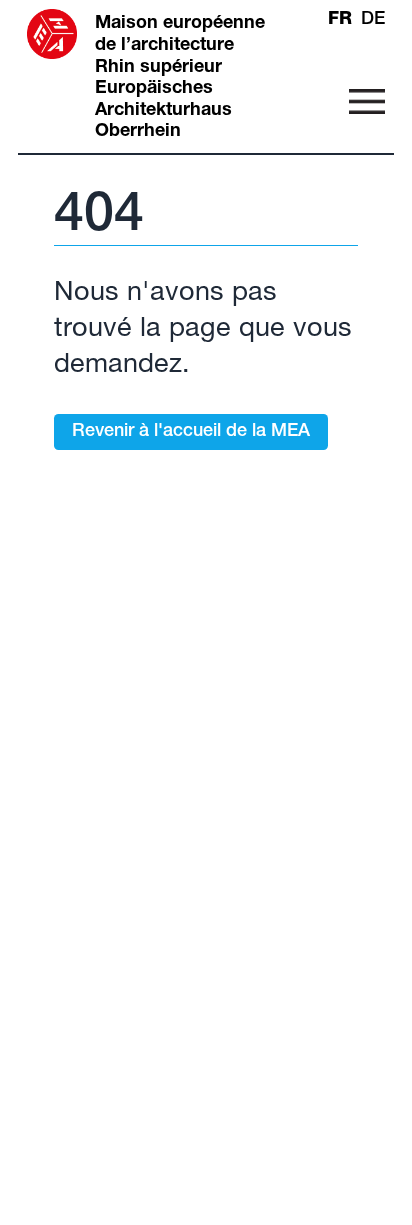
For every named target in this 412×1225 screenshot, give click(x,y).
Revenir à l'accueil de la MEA (191, 432)
